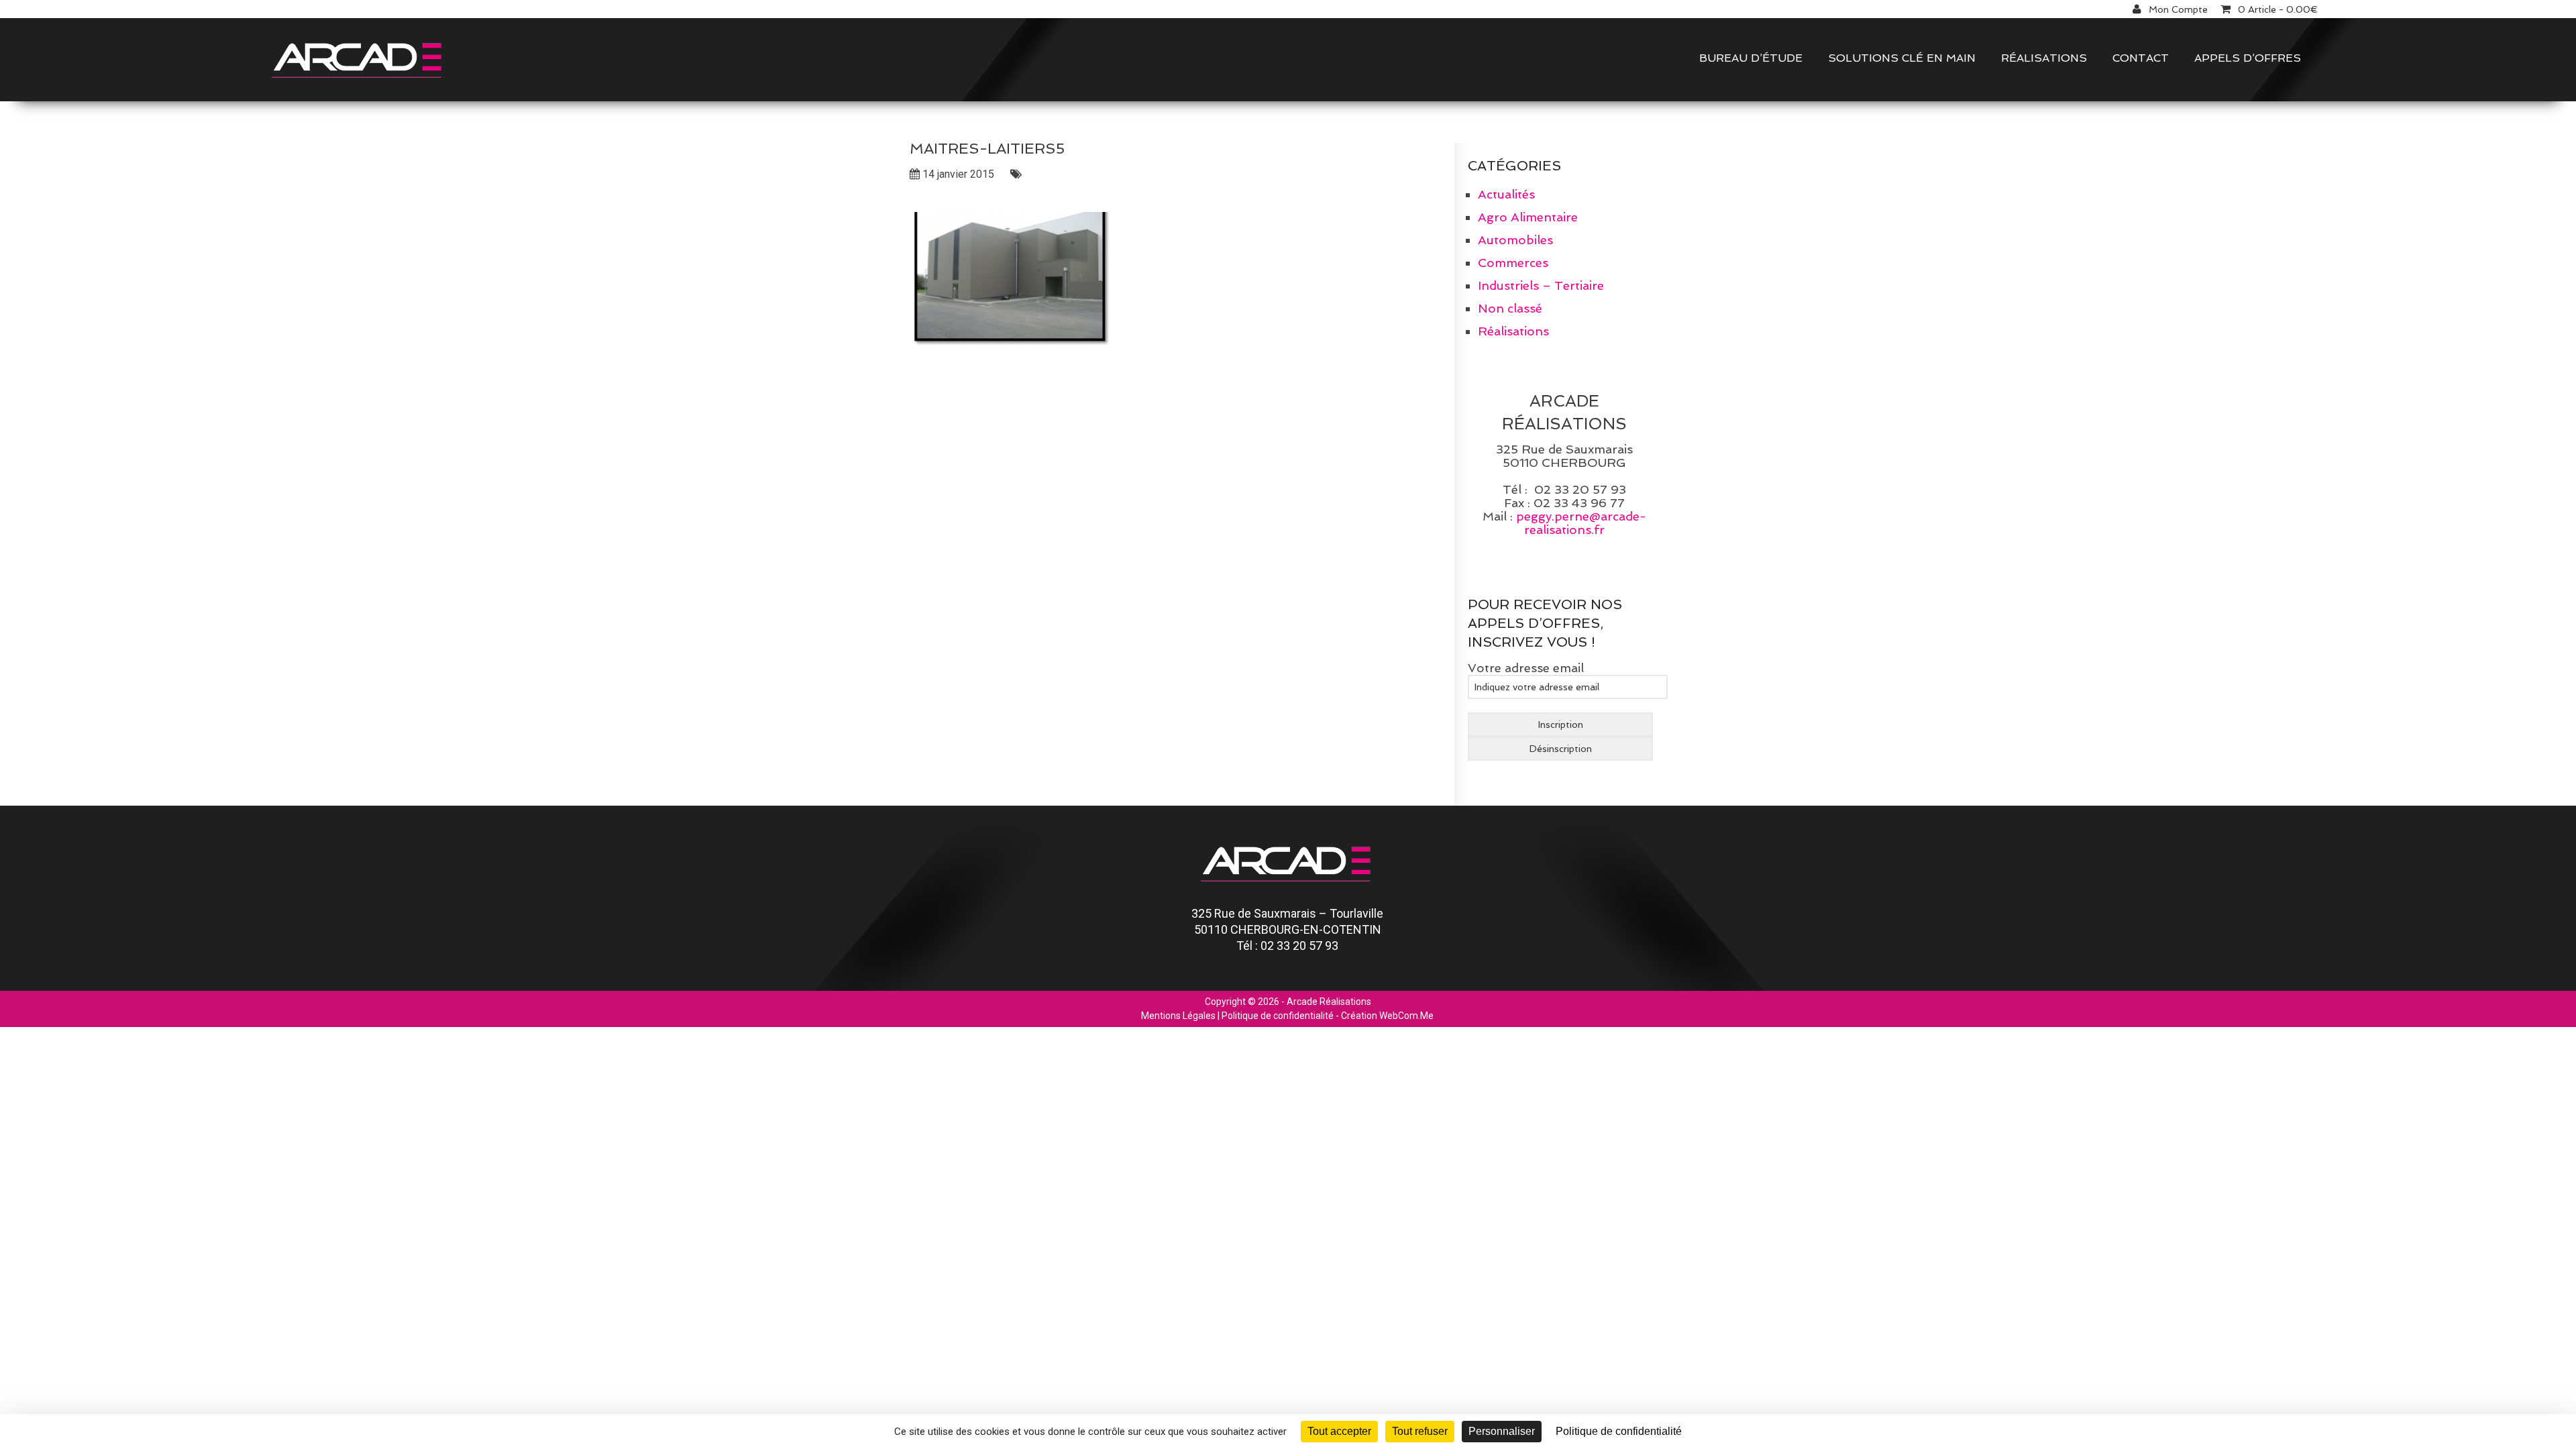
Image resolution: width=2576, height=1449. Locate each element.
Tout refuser (1420, 1431)
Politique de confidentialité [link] (1619, 1431)
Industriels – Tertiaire (1541, 285)
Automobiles (1515, 240)
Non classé (1510, 308)
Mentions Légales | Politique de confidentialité (1237, 1016)
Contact (2141, 58)
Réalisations (2044, 58)
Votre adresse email (1526, 668)
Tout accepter (1339, 1431)
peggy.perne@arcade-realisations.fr (1581, 523)
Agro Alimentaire (1528, 217)
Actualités (1506, 194)
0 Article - (2278, 9)
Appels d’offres (2248, 58)
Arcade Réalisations (1329, 1002)
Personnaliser (1502, 1431)
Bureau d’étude (1751, 58)
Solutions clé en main (1902, 58)
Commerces (1513, 263)
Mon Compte (2178, 9)
